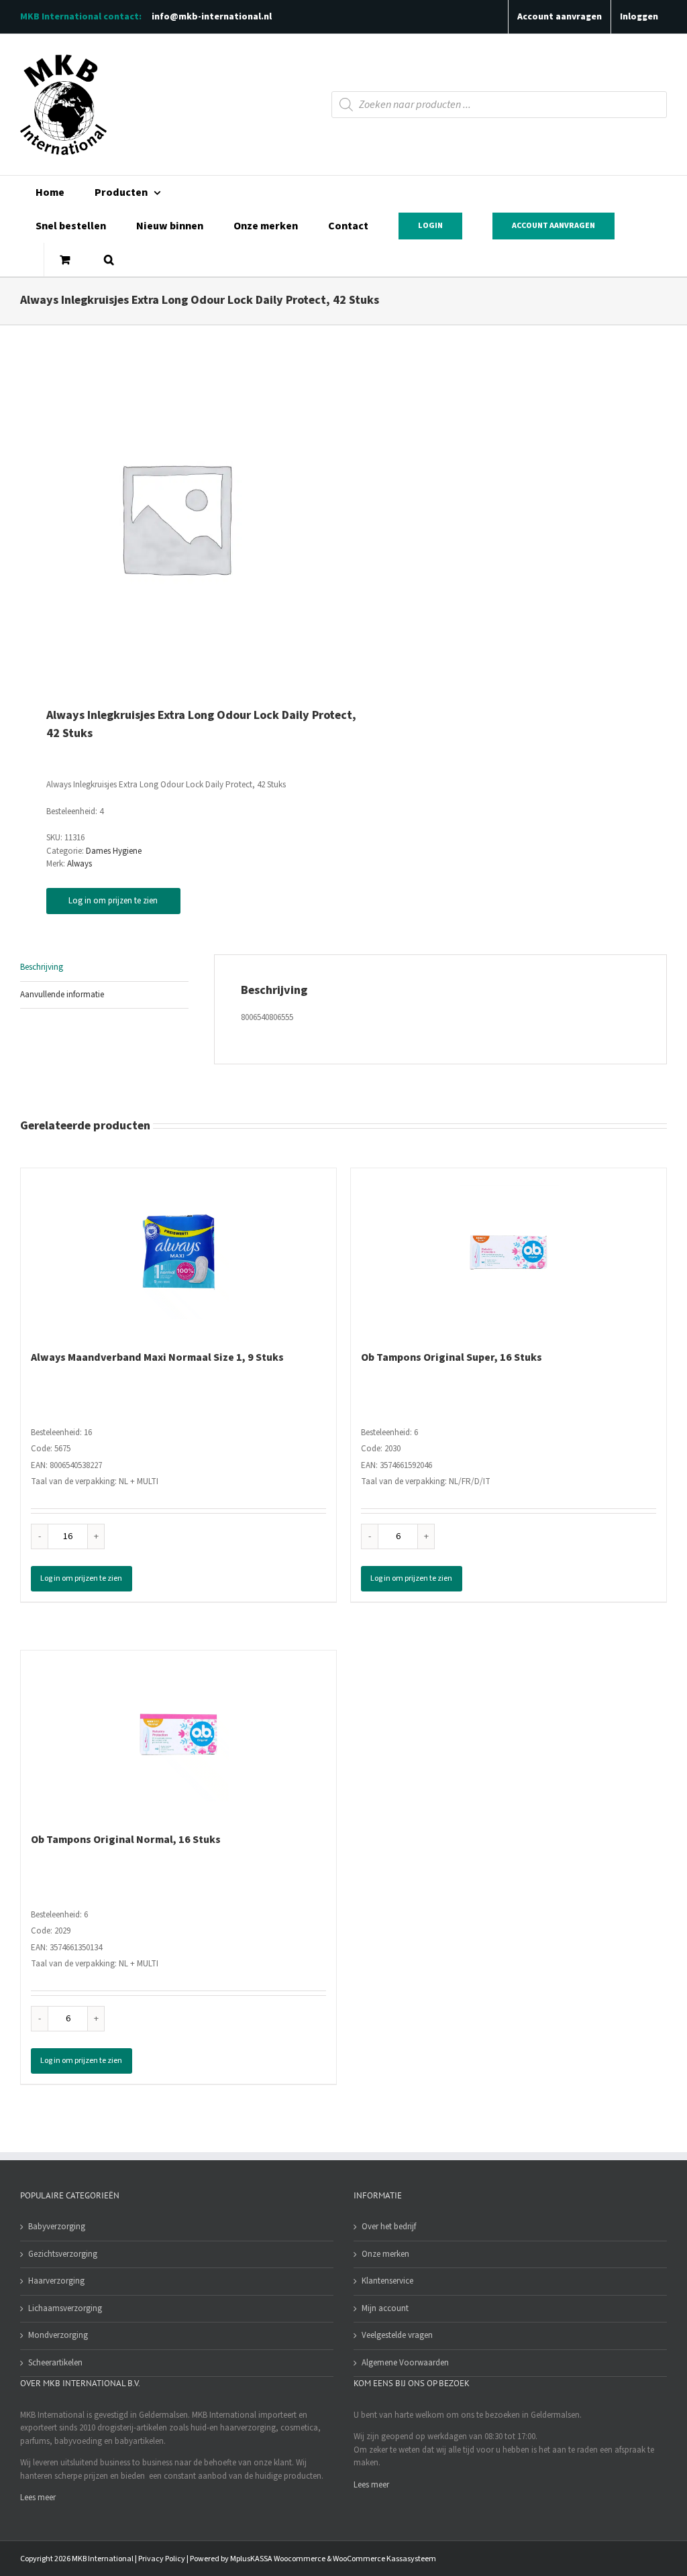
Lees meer (38, 2498)
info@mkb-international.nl (212, 17)
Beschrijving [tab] (42, 967)
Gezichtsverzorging (63, 2254)
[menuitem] (50, 192)
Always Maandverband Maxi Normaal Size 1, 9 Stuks (157, 1357)
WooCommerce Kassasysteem (384, 2559)
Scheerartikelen (55, 2363)
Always (80, 864)
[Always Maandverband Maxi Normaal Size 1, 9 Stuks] (178, 1252)
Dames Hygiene (114, 851)
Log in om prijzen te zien (113, 901)
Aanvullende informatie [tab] (62, 995)
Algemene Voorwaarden (405, 2363)
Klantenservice (387, 2281)
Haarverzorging (56, 2281)
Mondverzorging (58, 2335)
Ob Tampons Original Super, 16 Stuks (452, 1357)
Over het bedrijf (389, 2227)
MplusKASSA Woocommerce (278, 2559)
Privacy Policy (162, 2559)
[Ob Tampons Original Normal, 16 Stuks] (178, 1734)
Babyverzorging (57, 2227)
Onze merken (385, 2254)
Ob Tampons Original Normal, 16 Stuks (126, 1840)
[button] (109, 260)
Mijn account (385, 2308)
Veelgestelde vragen (397, 2335)
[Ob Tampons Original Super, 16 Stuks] (509, 1252)
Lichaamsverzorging (65, 2308)
